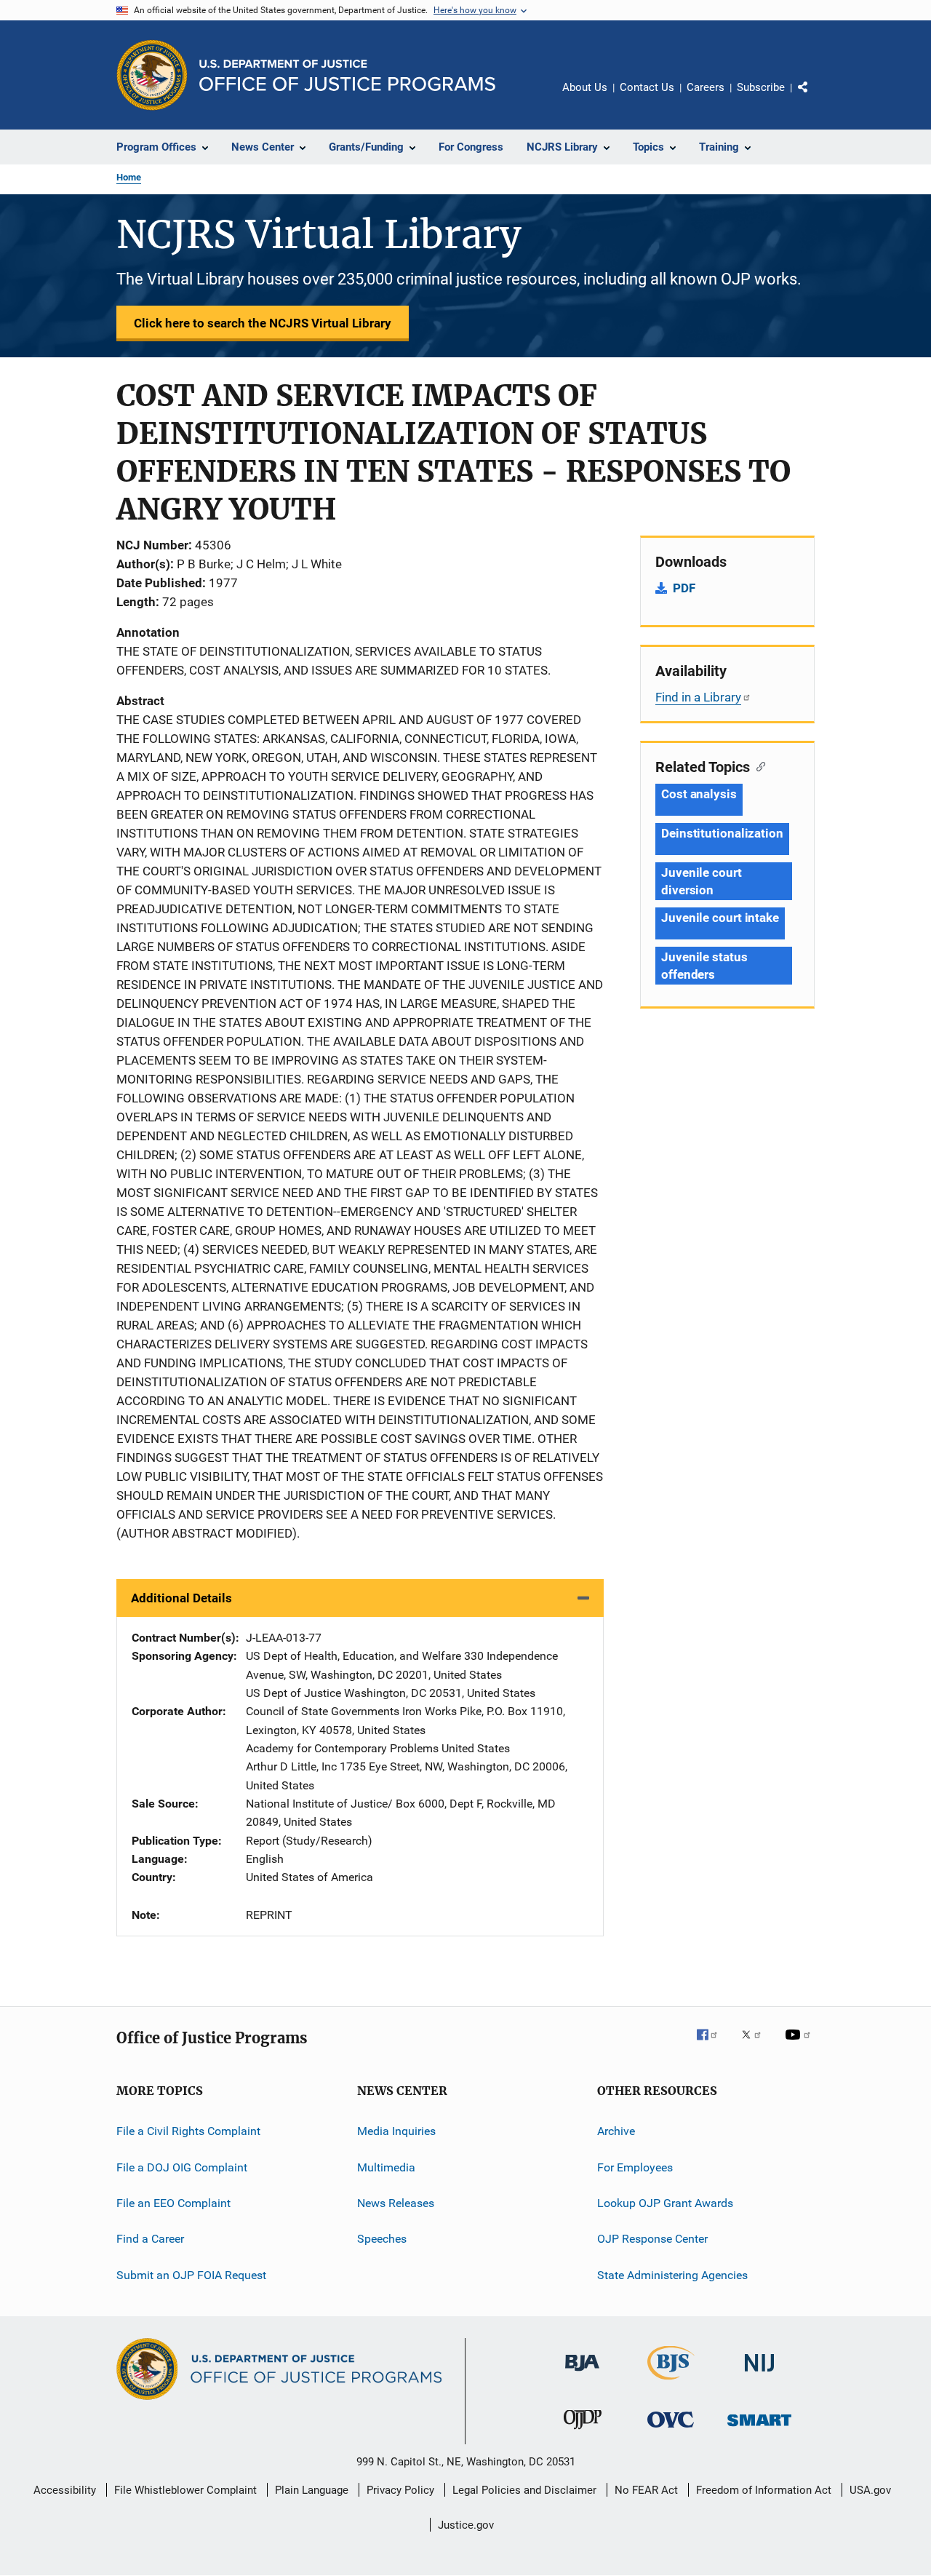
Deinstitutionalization (722, 833)
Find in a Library (698, 697)
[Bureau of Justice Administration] (582, 2374)
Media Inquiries (396, 2131)
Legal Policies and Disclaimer (524, 2490)
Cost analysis (699, 794)
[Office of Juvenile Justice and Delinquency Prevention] (583, 2432)
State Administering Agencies (672, 2274)
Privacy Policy (400, 2490)
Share (815, 98)
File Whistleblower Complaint (185, 2490)
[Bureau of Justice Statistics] (671, 2382)
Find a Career (150, 2239)
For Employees (635, 2167)
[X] (756, 2045)
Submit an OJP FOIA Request (191, 2274)
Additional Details (181, 1598)
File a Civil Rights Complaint (188, 2131)
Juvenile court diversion (702, 881)
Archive (616, 2131)
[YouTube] (800, 2045)
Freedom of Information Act (764, 2490)
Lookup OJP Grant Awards (665, 2203)
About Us (585, 87)
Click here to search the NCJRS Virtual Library (263, 323)
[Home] (347, 75)
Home (129, 177)
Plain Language (312, 2490)
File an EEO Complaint (173, 2203)
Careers (706, 87)
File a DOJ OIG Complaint (182, 2167)
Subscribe (761, 87)
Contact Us (647, 87)
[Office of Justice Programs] (152, 75)
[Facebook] (713, 2045)
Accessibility (65, 2490)
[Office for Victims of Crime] (671, 2430)
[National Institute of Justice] (759, 2374)
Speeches (382, 2239)
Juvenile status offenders (704, 966)
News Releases (396, 2203)
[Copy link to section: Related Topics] (758, 766)
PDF (684, 588)
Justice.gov (466, 2525)
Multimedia (386, 2167)
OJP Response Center (652, 2239)
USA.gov (870, 2490)
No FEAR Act (646, 2490)
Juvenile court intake (720, 918)
